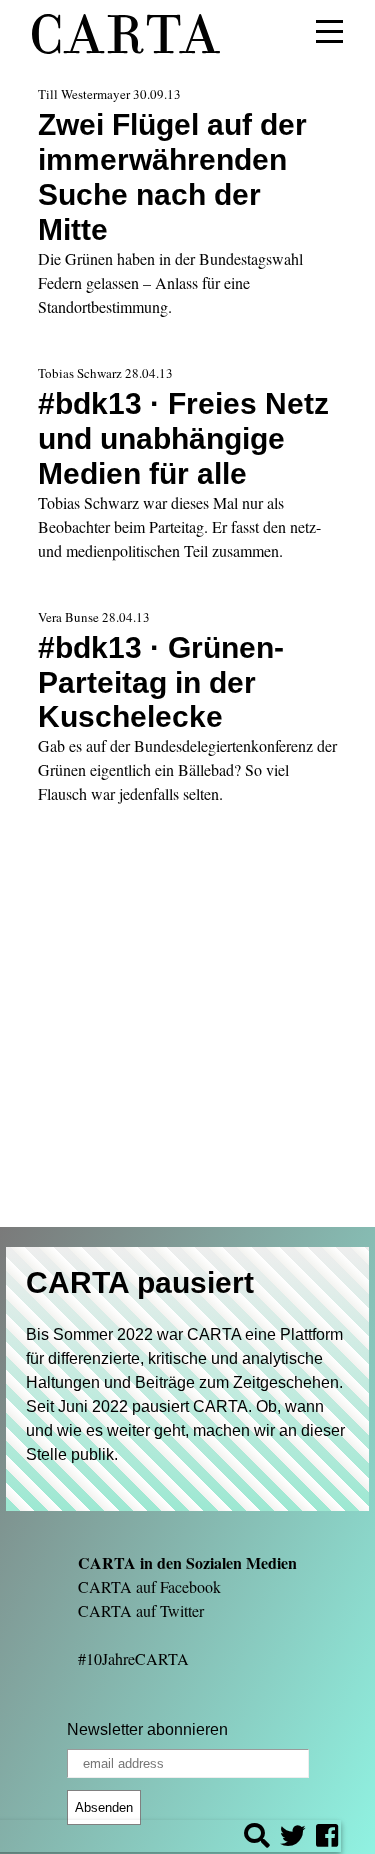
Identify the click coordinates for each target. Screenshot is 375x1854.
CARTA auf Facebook (149, 1586)
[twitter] (293, 1838)
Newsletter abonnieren (147, 1729)
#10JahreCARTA (133, 1658)
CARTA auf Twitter (141, 1610)
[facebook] (327, 1838)
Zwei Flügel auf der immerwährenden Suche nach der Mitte (172, 176)
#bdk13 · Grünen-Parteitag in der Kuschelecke (161, 682)
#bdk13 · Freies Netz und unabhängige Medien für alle (183, 438)
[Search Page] (257, 1838)
